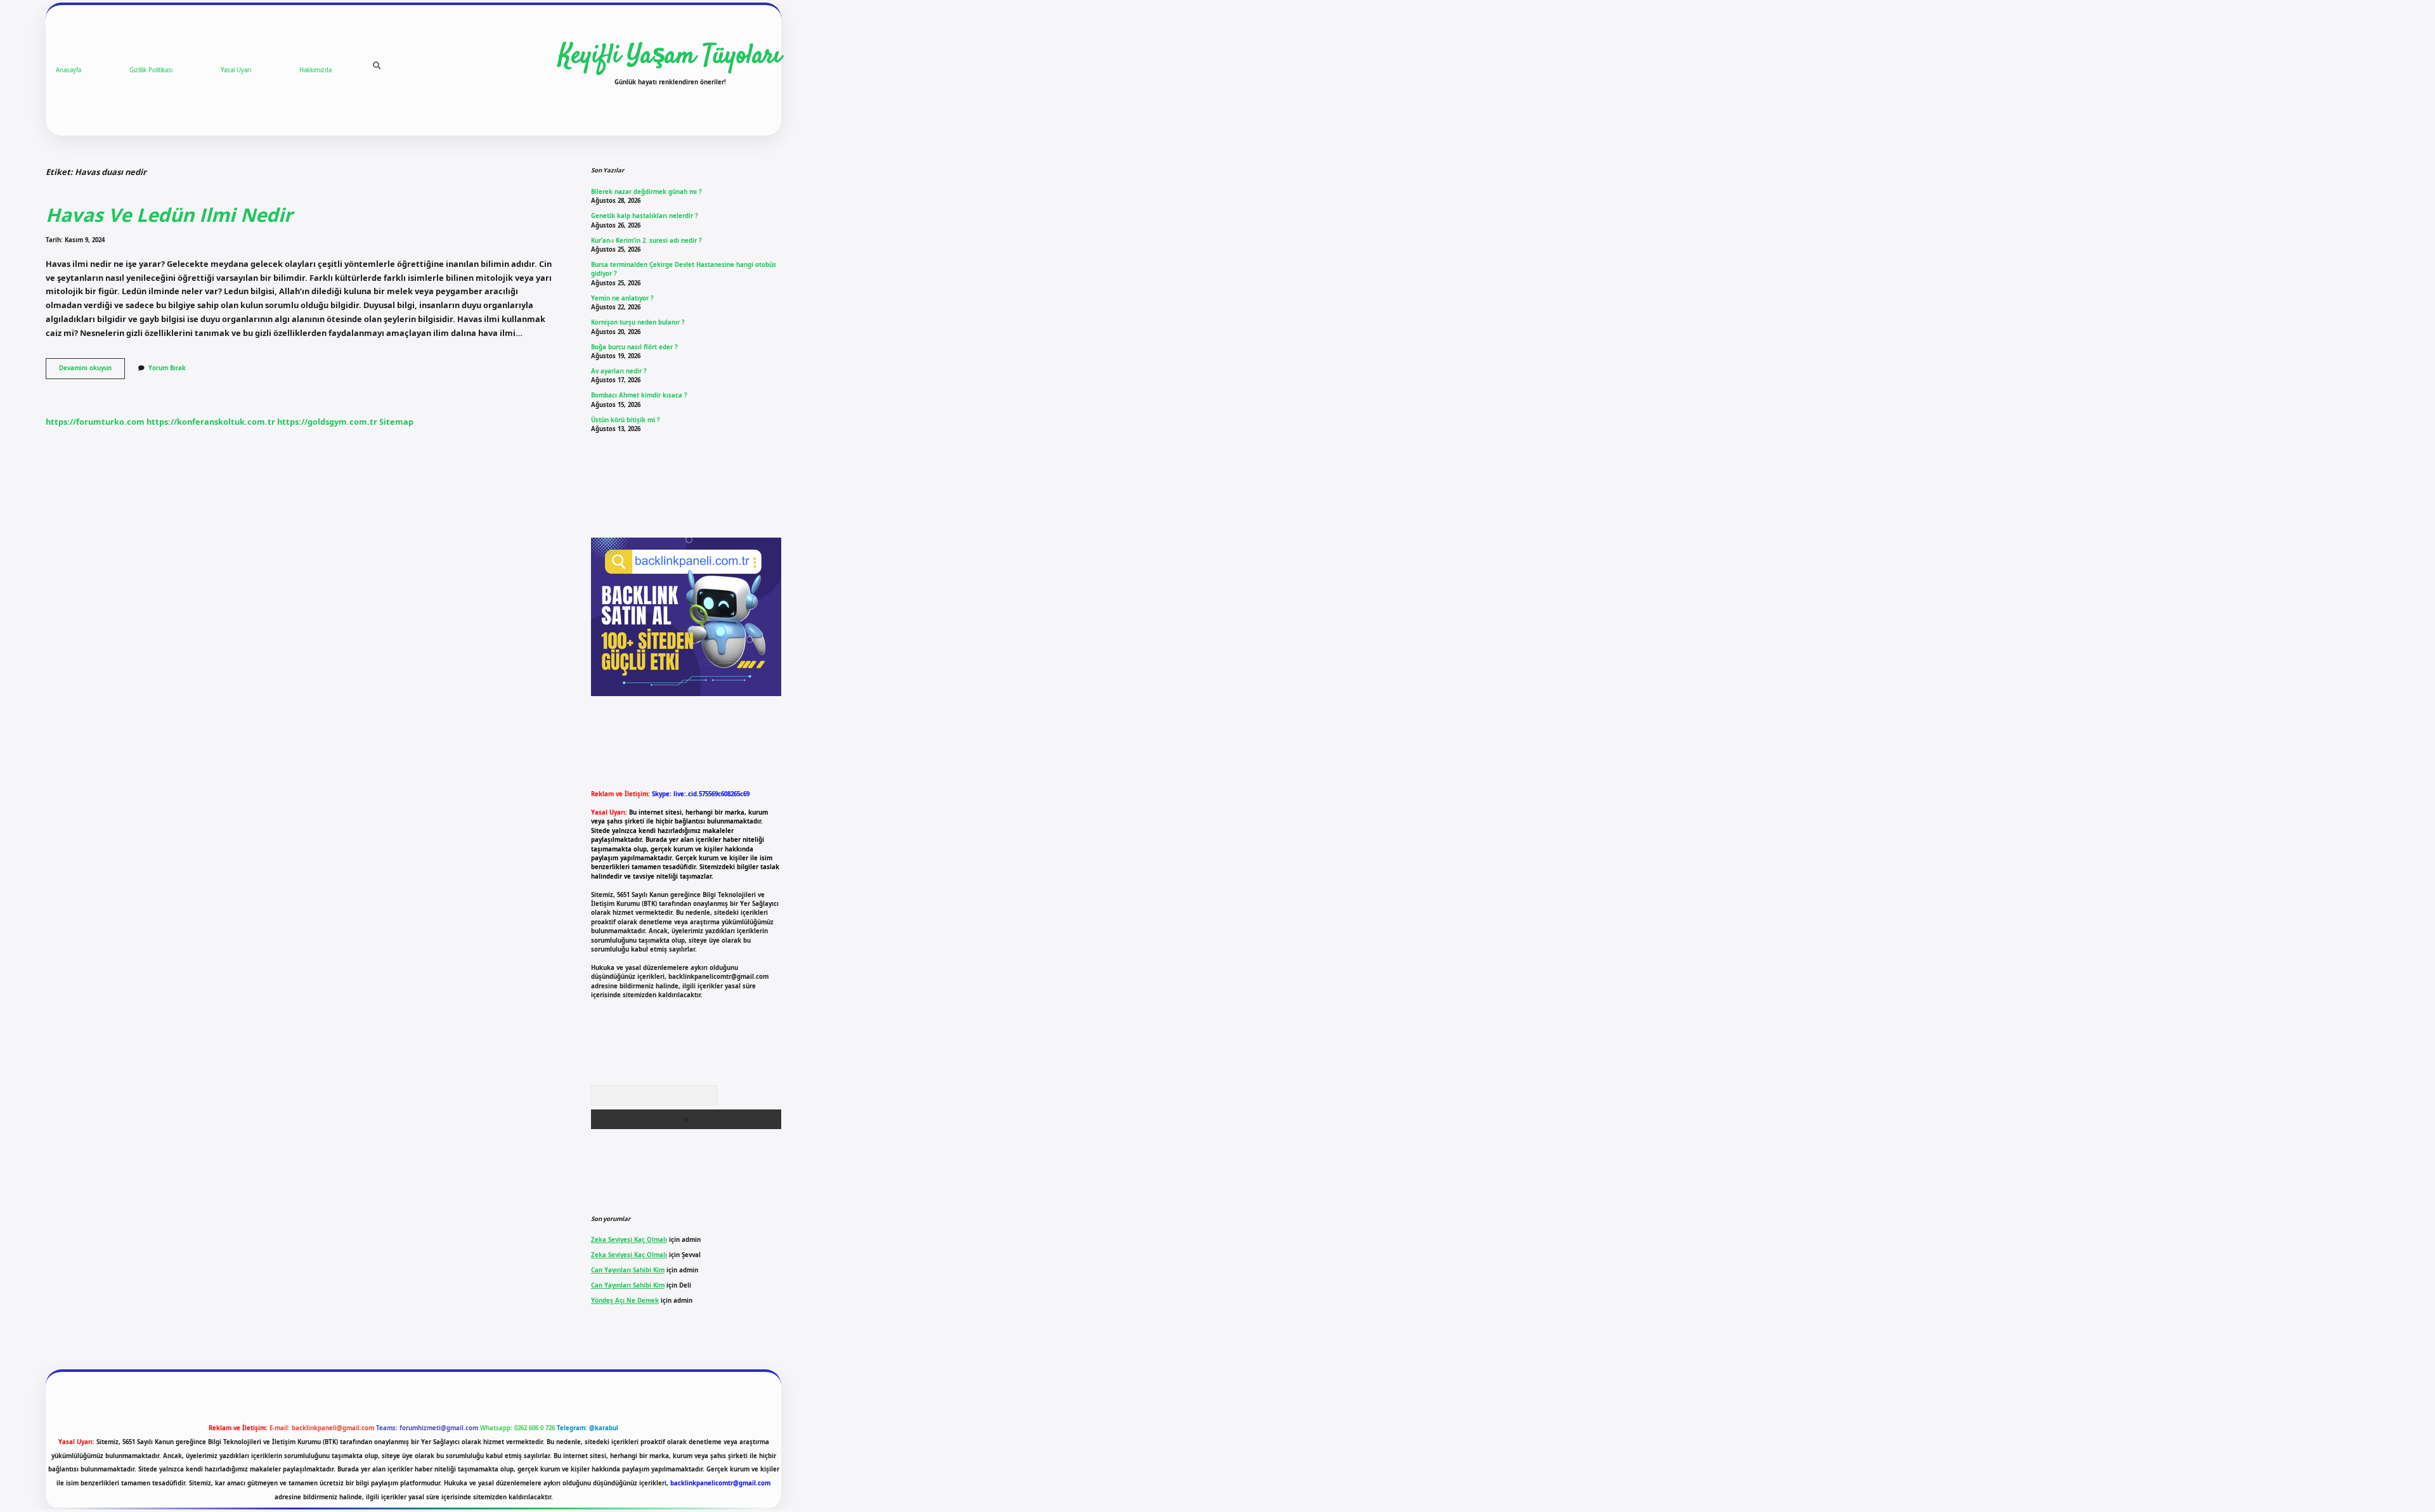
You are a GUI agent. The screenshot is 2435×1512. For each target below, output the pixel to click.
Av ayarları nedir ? (619, 371)
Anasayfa (68, 70)
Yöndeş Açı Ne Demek (625, 1301)
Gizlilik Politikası (151, 70)
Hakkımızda (315, 70)
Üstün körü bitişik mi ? (626, 420)
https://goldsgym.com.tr (327, 422)
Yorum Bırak (167, 368)
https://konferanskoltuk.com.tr (211, 422)
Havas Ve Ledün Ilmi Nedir (169, 215)
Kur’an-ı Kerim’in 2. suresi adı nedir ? (646, 241)
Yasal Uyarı (236, 70)
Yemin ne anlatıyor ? (622, 298)
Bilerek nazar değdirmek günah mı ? (646, 192)
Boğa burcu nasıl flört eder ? (634, 347)
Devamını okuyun (92, 371)
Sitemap (396, 422)
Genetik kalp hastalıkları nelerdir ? (645, 216)
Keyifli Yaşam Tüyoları (670, 56)
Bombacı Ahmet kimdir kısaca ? (639, 395)
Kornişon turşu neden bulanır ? (638, 322)
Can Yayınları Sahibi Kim (628, 1270)
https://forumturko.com (95, 422)
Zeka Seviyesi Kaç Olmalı (629, 1240)
